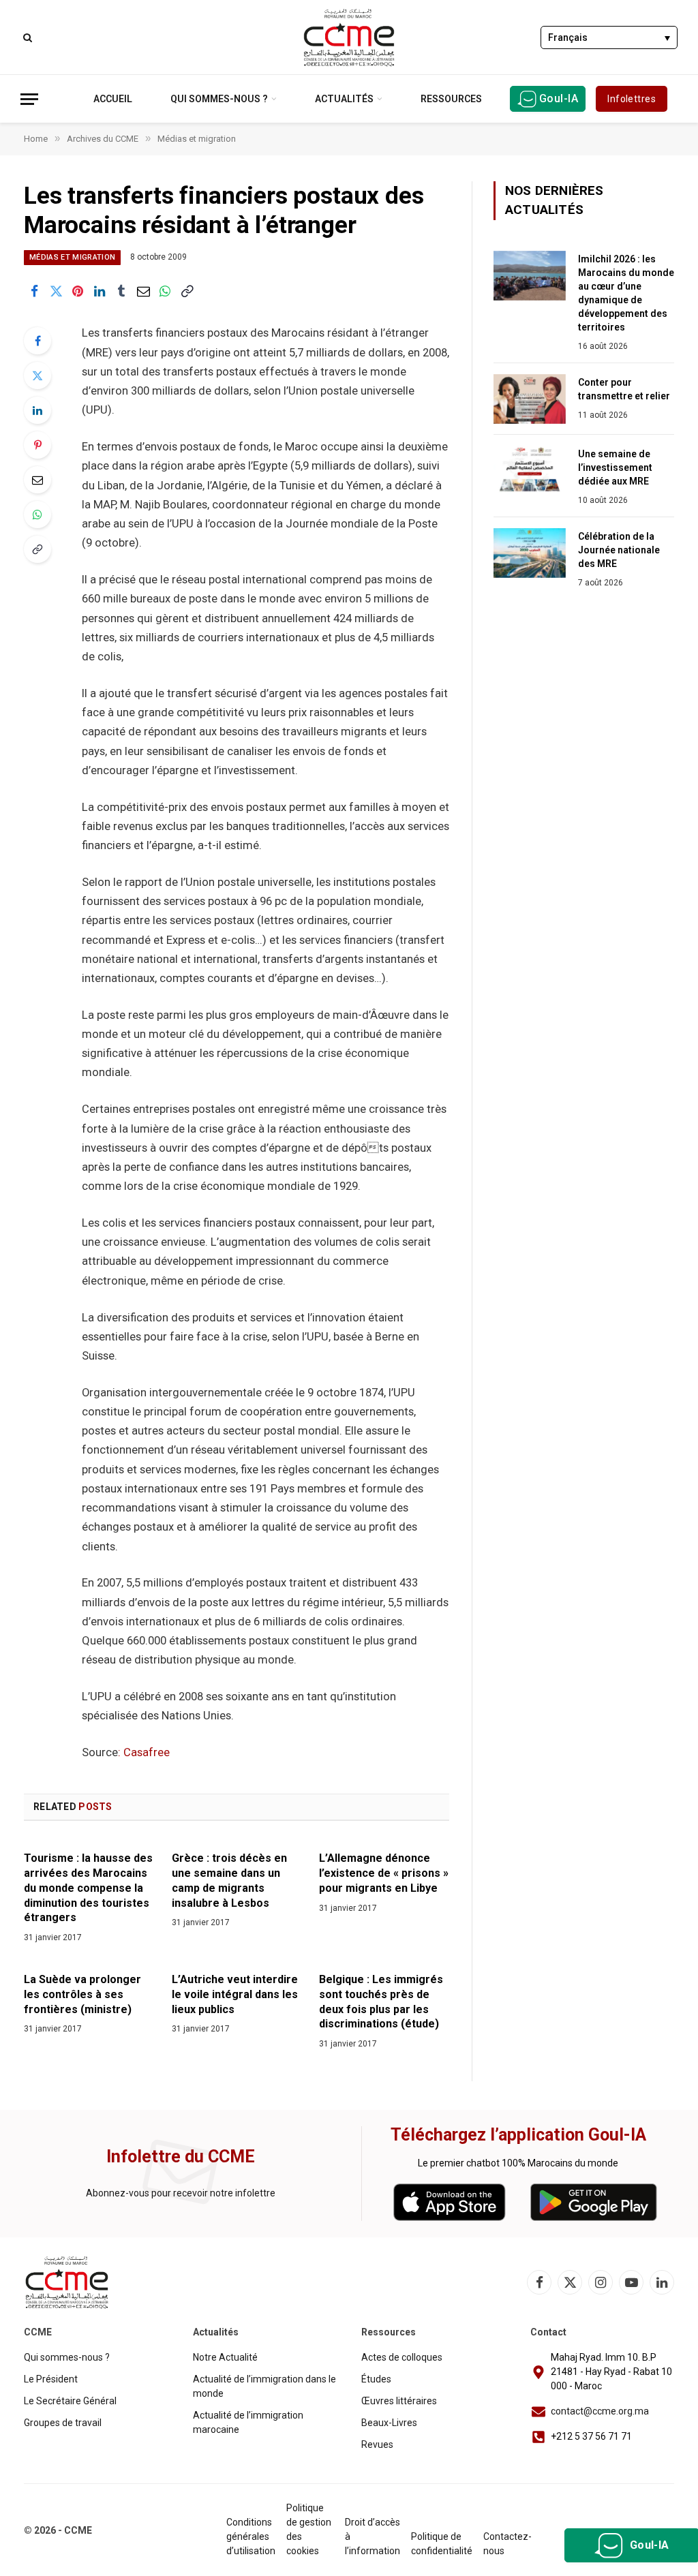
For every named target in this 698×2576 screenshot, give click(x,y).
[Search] (26, 37)
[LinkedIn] (37, 410)
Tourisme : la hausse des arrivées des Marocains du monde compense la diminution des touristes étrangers (88, 1888)
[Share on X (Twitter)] (56, 291)
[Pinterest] (37, 445)
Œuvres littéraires (399, 2401)
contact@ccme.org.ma (600, 2411)
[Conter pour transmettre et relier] (530, 399)
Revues (377, 2444)
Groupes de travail (63, 2423)
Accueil (113, 99)
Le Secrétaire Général (70, 2401)
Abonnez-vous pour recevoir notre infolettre (181, 2193)
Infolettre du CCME (181, 2157)
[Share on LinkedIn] (100, 291)
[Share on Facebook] (34, 291)
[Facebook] (37, 341)
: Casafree (144, 1752)
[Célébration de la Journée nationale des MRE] (530, 553)
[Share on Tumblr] (121, 291)
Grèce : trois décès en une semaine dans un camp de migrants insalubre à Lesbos (229, 1880)
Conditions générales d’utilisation (251, 2536)
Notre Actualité (225, 2357)
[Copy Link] (187, 291)
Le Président (51, 2379)
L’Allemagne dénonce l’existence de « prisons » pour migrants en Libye (384, 1873)
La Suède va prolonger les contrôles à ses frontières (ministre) (82, 1994)
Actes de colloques (402, 2357)
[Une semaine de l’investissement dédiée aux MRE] (530, 471)
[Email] (37, 480)
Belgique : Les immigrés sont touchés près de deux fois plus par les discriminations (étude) (381, 2002)
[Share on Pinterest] (78, 291)
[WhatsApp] (37, 515)
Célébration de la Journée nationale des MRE (619, 550)
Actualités (344, 99)
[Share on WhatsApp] (165, 291)
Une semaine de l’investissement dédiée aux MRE (615, 467)
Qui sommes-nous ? (219, 99)
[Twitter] (37, 375)
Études (376, 2379)
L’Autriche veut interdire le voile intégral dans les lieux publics (235, 1994)
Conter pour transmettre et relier (624, 389)
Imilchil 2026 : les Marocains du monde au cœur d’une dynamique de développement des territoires (626, 293)
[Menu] (29, 99)
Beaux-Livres (389, 2423)
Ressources (451, 99)
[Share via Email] (143, 291)
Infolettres (632, 99)
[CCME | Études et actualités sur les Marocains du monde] (349, 37)
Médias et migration (72, 257)
